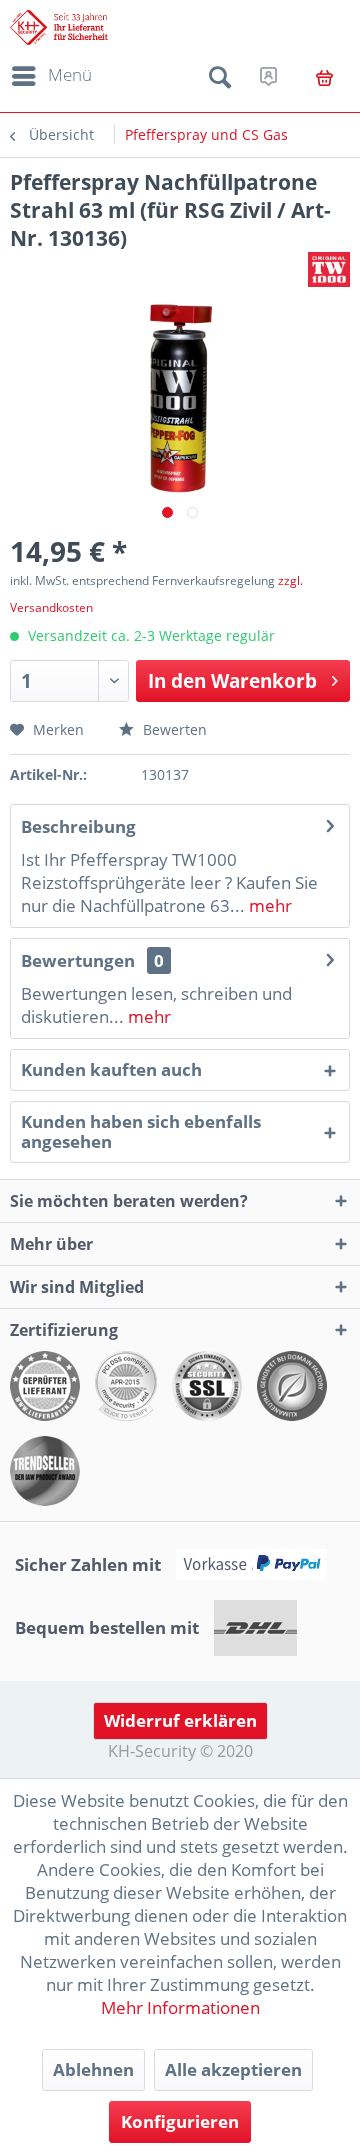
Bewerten (173, 729)
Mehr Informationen (180, 2007)
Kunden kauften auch (111, 1069)
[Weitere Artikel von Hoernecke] (329, 269)
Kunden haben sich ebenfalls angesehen (141, 1131)
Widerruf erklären (180, 1720)
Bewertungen (78, 960)
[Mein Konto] (268, 76)
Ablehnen (93, 2069)
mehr (268, 905)
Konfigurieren (180, 2121)
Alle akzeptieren (233, 2069)
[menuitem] (48, 76)
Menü (70, 74)
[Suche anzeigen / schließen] (220, 81)
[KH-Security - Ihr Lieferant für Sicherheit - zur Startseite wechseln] (59, 27)
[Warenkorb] (324, 78)
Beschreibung (78, 826)
